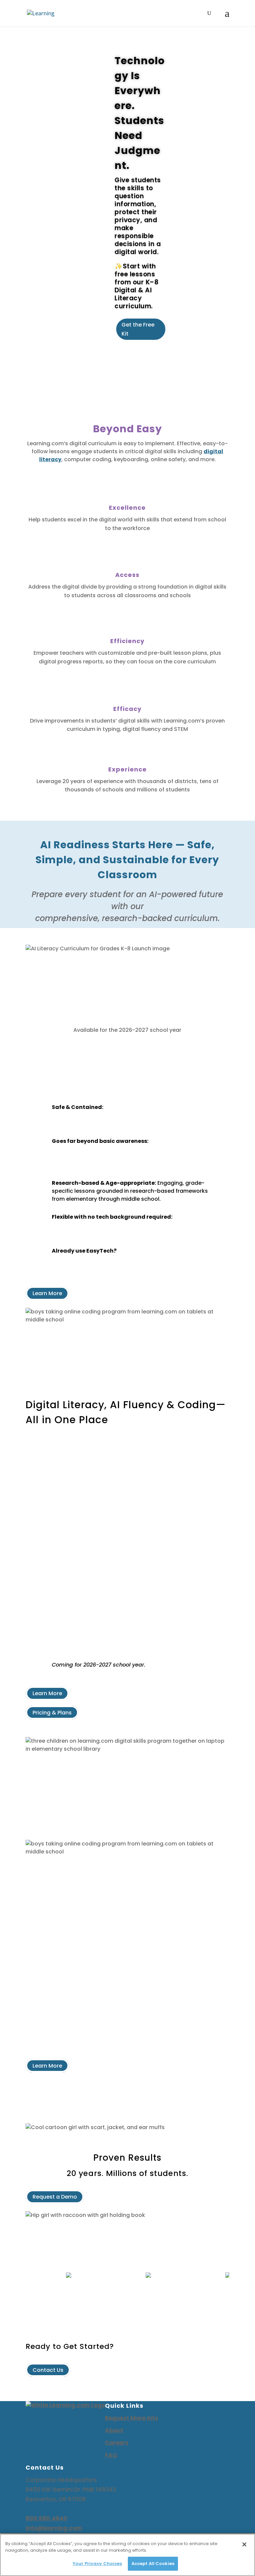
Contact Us (48, 2370)
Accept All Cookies (153, 2564)
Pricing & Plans (52, 1712)
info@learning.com (54, 2528)
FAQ (111, 2455)
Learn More (47, 1293)
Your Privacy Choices (97, 2564)
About (114, 2430)
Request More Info (131, 2418)
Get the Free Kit (138, 329)
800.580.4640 (46, 2518)
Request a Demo (55, 2197)
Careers (117, 2443)
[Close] (244, 2544)
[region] (127, 2555)
